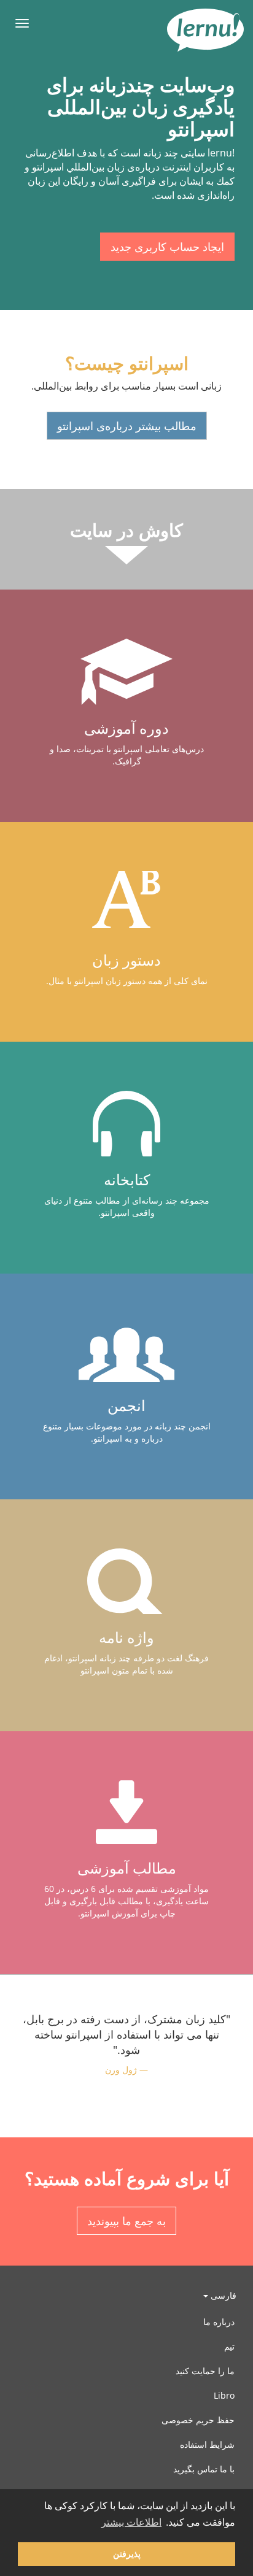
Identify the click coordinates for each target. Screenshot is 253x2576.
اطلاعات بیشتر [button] (131, 2522)
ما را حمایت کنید (205, 2371)
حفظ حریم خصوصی (198, 2420)
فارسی (222, 2295)
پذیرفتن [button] (127, 2554)
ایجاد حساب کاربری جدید (167, 247)
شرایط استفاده (207, 2444)
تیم (229, 2346)
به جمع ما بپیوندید (126, 2221)
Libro (224, 2395)
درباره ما (219, 2322)
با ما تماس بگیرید (204, 2469)
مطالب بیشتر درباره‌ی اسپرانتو (127, 426)
